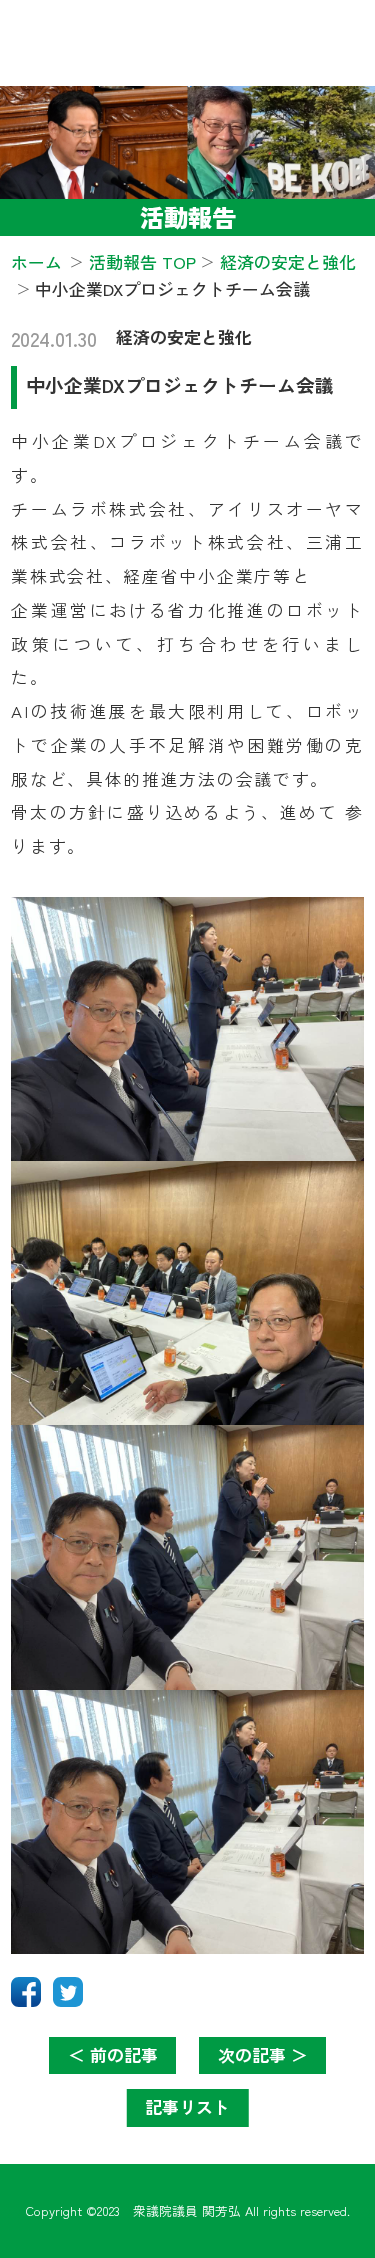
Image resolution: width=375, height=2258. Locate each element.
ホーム (36, 261)
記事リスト (187, 2106)
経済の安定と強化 (184, 336)
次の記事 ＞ (263, 2054)
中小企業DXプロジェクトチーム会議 (180, 384)
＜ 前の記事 (113, 2054)
